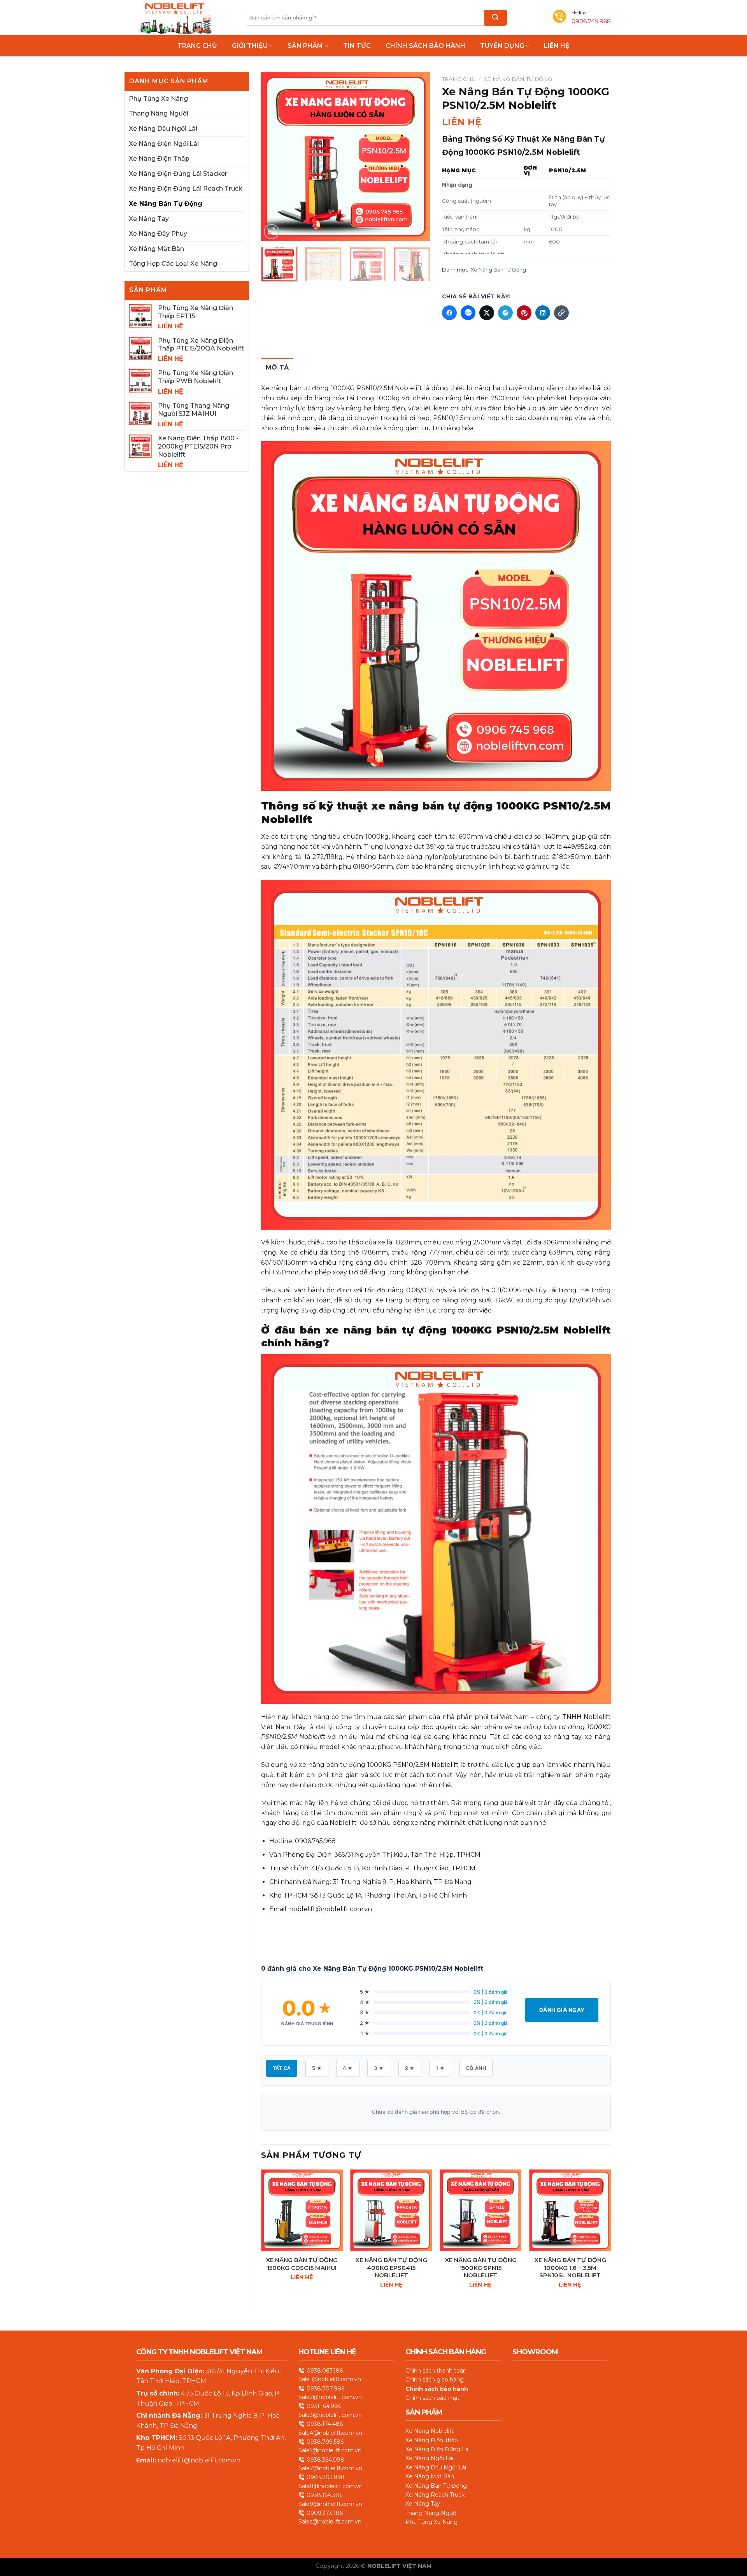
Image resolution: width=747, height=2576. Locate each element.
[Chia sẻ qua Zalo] (468, 313)
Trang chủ (197, 46)
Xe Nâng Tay (149, 219)
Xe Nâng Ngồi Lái (429, 2458)
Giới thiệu (250, 46)
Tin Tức (357, 46)
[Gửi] (496, 18)
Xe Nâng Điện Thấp (159, 159)
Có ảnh (476, 2068)
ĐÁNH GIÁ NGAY (562, 2010)
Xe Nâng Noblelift (430, 2431)
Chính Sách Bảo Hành (425, 46)
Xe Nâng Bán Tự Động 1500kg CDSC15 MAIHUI (302, 2264)
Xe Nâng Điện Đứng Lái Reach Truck (186, 188)
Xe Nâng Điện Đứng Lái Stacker (178, 174)
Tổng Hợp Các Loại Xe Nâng (173, 264)
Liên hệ (557, 46)
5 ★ (317, 2068)
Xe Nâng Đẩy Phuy (158, 234)
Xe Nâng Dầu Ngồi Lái (163, 129)
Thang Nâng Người (159, 113)
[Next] (417, 157)
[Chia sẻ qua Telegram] (505, 313)
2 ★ (410, 2068)
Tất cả (282, 2068)
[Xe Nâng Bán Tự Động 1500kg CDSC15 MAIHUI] (302, 2210)
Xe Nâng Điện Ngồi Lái (164, 144)
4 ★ (348, 2068)
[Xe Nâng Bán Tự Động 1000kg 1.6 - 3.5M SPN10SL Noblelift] (570, 2210)
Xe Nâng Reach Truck (435, 2494)
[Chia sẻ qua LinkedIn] (543, 313)
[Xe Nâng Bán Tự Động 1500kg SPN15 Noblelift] (480, 2210)
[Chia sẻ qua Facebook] (449, 313)
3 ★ (379, 2068)
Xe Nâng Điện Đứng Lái (438, 2449)
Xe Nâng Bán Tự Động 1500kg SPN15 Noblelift (481, 2268)
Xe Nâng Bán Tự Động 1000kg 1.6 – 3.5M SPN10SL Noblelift (570, 2268)
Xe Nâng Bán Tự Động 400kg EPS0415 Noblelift (391, 2268)
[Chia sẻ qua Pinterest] (524, 313)
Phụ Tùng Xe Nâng (158, 99)
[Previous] (274, 157)
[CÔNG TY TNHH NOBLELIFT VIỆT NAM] (175, 17)
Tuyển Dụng (502, 46)
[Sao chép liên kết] (561, 313)
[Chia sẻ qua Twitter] (487, 313)
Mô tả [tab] (277, 367)
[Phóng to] (271, 232)
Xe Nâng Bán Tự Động (166, 204)
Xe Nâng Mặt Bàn (156, 249)
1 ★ (440, 2068)
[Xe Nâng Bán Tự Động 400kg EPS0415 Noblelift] (391, 2210)
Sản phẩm (305, 46)
